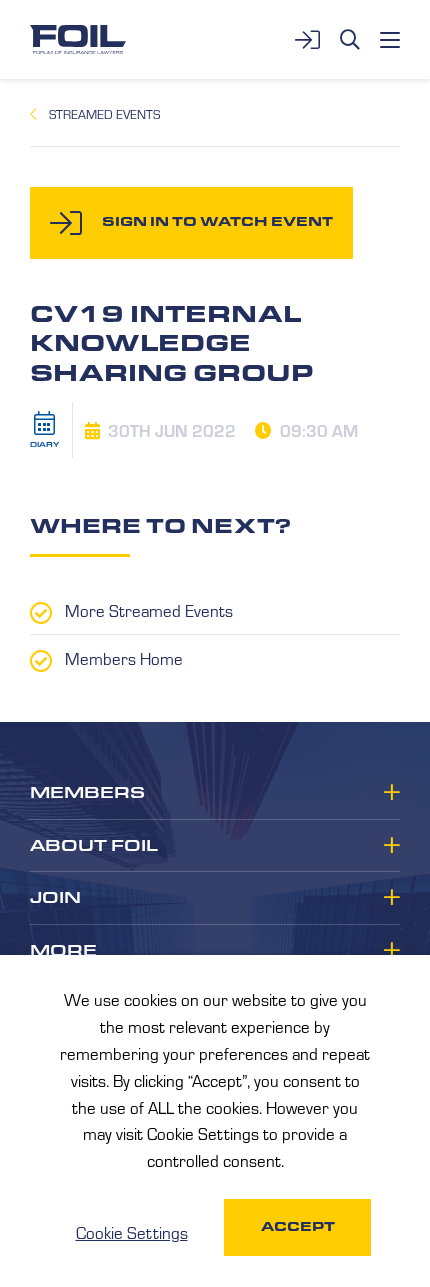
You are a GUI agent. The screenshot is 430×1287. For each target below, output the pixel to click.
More (63, 951)
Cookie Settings (132, 1232)
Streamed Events (104, 114)
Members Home (124, 658)
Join (55, 898)
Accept (298, 1226)
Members (87, 793)
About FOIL (94, 846)
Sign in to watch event (217, 221)
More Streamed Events (149, 610)
